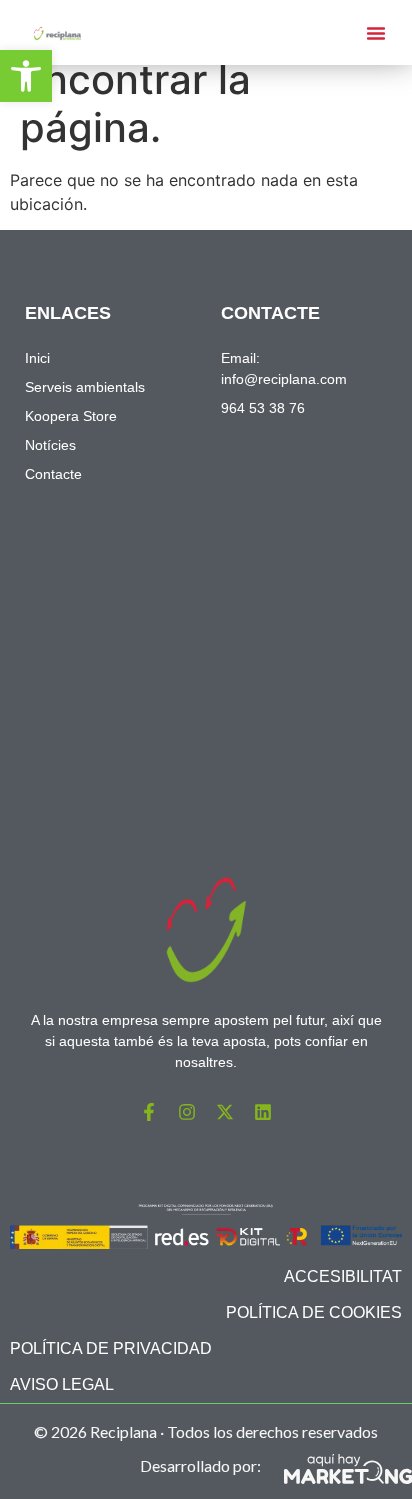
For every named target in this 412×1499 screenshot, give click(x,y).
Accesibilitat (343, 1276)
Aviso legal (62, 1384)
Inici (37, 358)
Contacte (53, 474)
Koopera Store (71, 416)
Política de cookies (314, 1312)
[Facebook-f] (149, 1112)
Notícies (50, 445)
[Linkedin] (263, 1112)
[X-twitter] (225, 1112)
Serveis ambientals (85, 387)
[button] (26, 76)
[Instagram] (187, 1112)
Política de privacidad (111, 1348)
